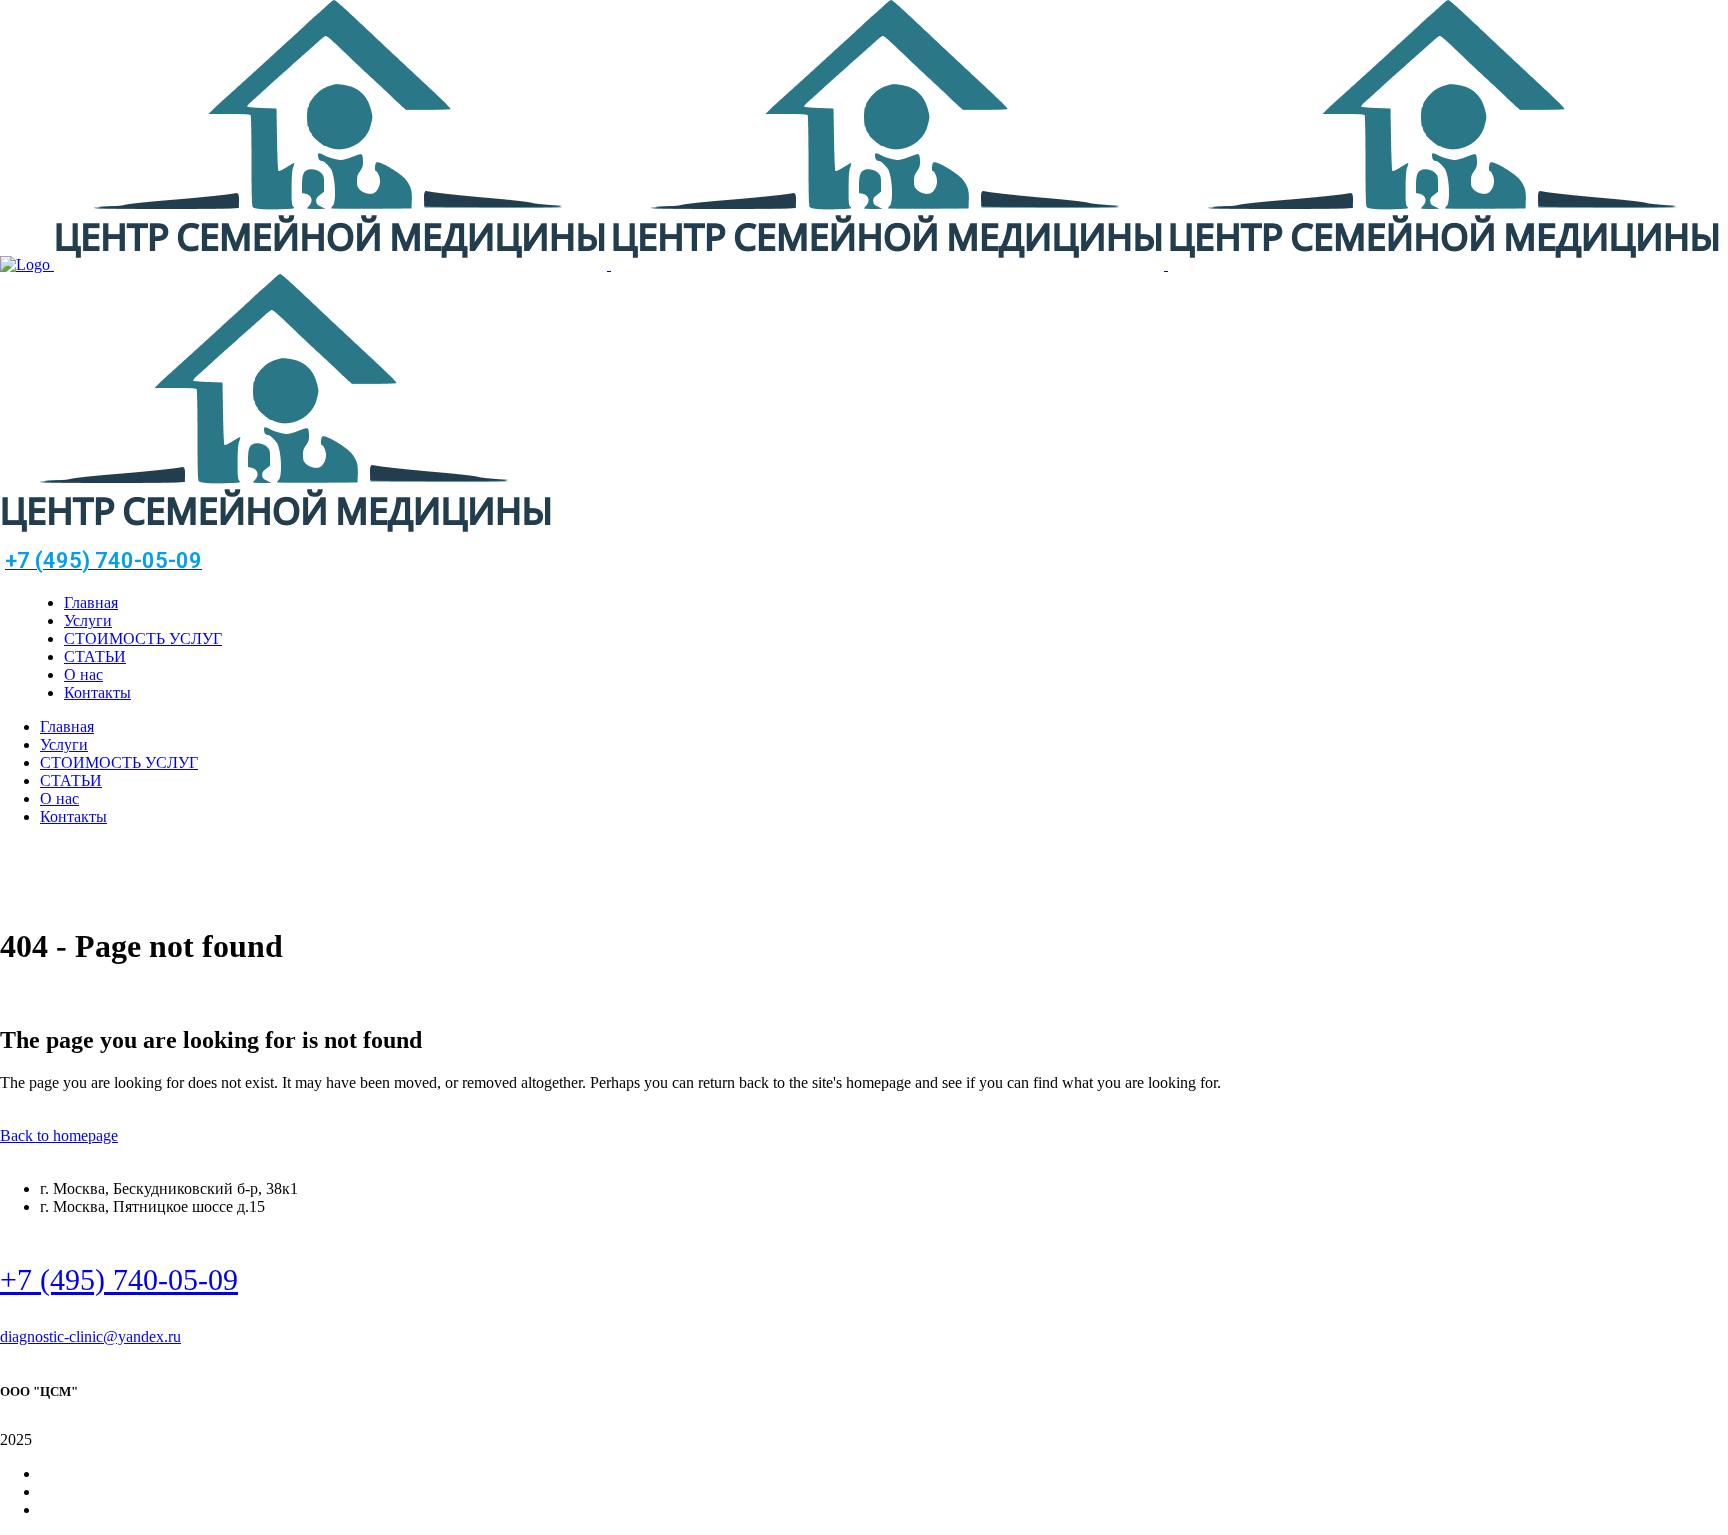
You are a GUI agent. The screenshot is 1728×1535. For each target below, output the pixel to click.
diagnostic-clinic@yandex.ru (90, 1336)
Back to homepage (59, 1135)
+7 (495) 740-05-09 (119, 1279)
